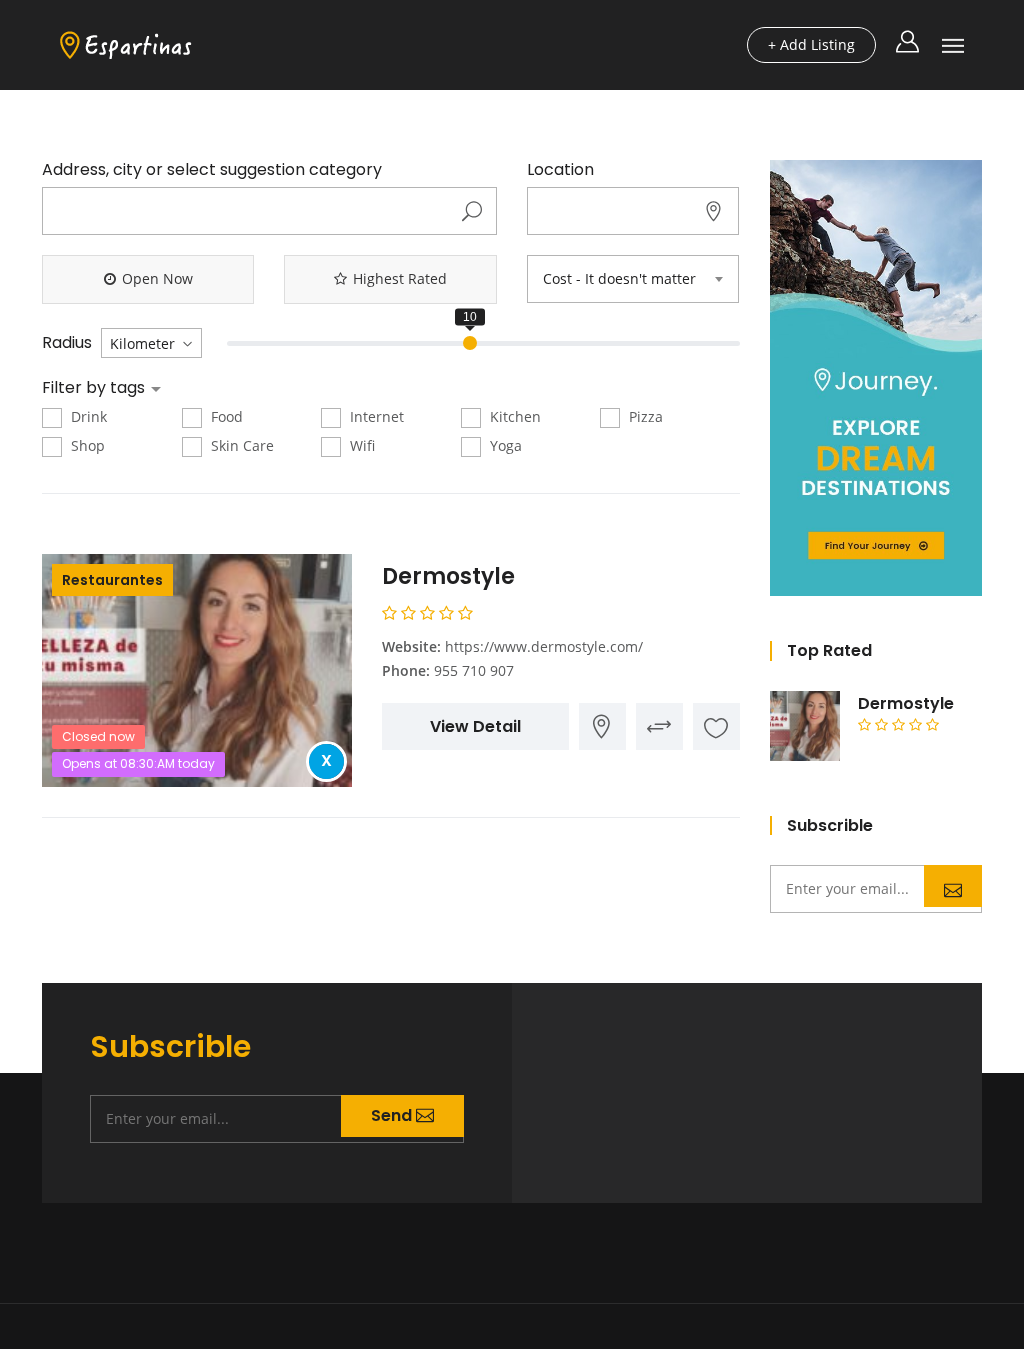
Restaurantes (112, 580)
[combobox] (633, 279)
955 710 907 (474, 670)
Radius (67, 343)
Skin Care (240, 445)
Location (560, 170)
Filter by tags (95, 388)
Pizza (644, 416)
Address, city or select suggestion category (212, 170)
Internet (375, 416)
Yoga (504, 445)
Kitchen (513, 416)
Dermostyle (448, 576)
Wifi (360, 445)
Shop (86, 445)
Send (953, 886)
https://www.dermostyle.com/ (544, 646)
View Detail (475, 726)
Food (225, 416)
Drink (87, 416)
